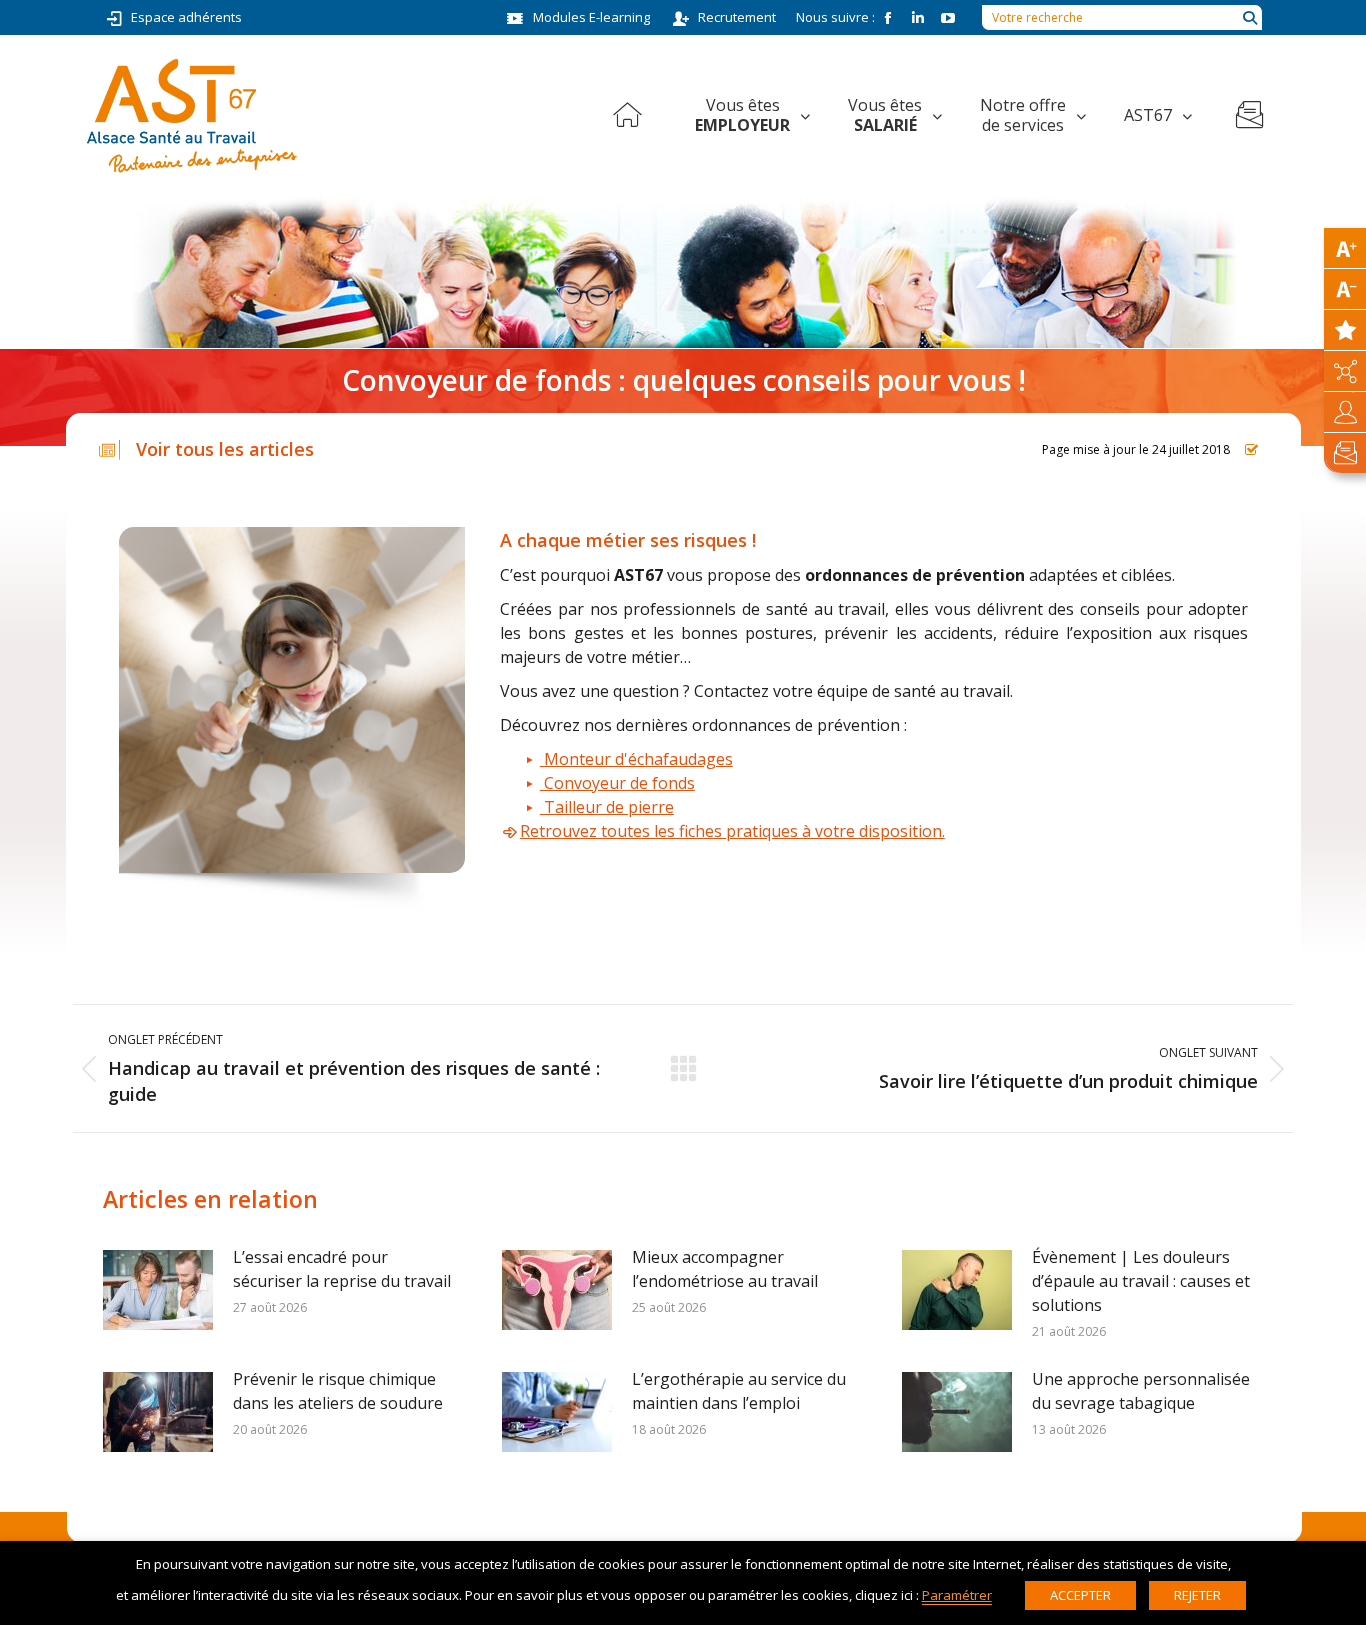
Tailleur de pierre (607, 807)
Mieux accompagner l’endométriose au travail (725, 1269)
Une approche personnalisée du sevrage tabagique (1141, 1391)
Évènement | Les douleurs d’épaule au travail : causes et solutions (1141, 1281)
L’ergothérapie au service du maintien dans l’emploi (739, 1391)
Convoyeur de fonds (617, 783)
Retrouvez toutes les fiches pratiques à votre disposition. (732, 831)
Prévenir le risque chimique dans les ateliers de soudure (338, 1391)
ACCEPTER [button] (1080, 1595)
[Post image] (158, 1290)
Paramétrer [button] (957, 1595)
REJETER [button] (1197, 1595)
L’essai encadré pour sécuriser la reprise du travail (342, 1269)
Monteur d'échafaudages (636, 759)
